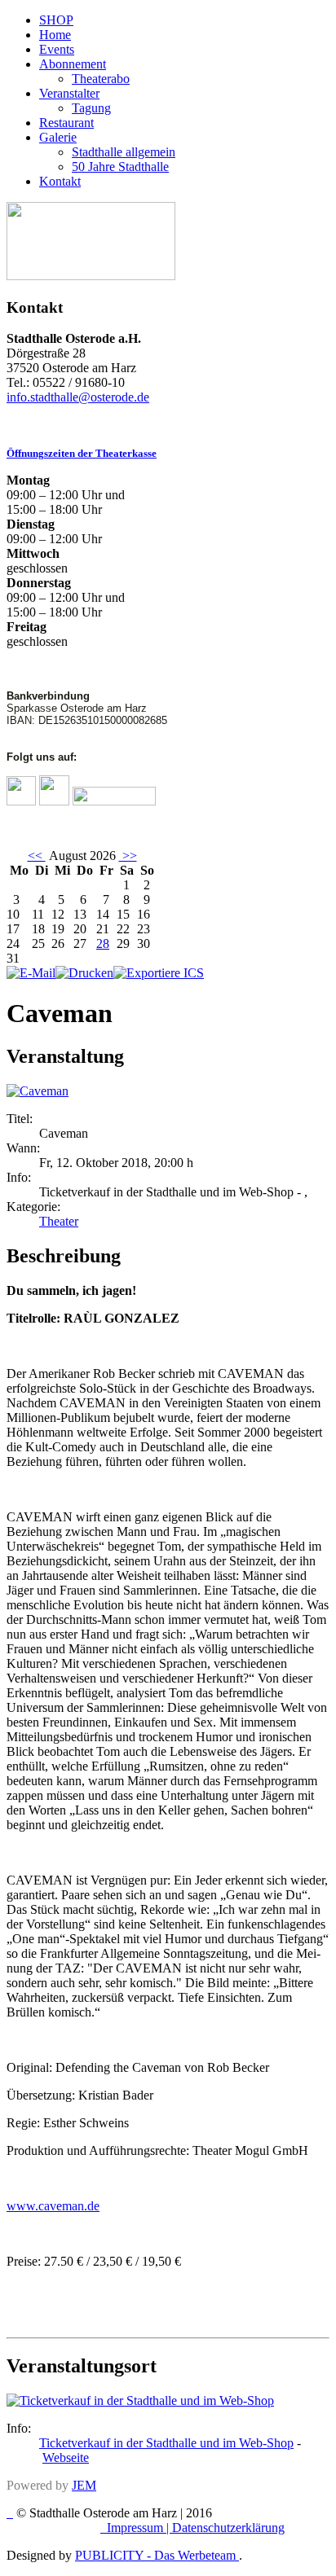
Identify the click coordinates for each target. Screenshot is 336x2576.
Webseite (66, 2458)
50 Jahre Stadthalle (120, 167)
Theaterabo (101, 79)
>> (128, 856)
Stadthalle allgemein (124, 152)
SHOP (56, 20)
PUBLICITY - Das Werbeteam (157, 2555)
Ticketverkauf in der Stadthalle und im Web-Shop (166, 2443)
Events (57, 49)
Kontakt (60, 181)
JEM (84, 2485)
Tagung (91, 108)
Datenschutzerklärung (228, 2528)
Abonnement (73, 64)
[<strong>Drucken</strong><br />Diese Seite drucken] (84, 973)
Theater (59, 1221)
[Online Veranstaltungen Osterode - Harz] (91, 276)
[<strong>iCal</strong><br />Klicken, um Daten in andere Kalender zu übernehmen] (159, 973)
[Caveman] (38, 1091)
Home (55, 35)
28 (103, 944)
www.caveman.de (53, 2206)
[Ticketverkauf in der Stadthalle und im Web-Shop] (140, 2400)
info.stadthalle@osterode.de (78, 397)
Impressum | (139, 2528)
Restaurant (66, 123)
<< (37, 856)
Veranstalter (69, 93)
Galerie (58, 137)
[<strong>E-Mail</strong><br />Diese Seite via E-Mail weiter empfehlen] (31, 973)
